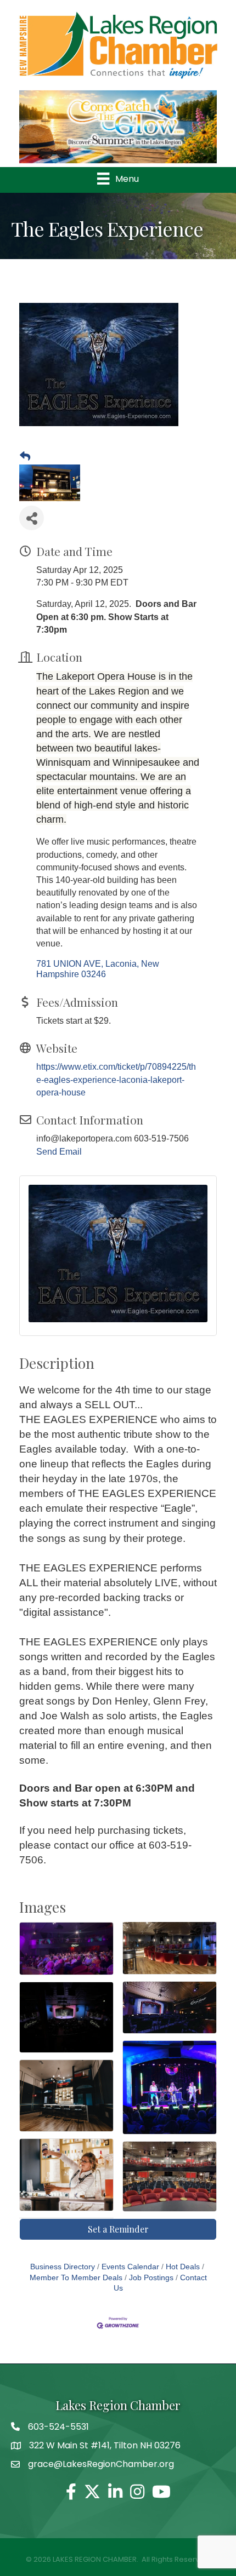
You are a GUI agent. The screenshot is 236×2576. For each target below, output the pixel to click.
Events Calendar (130, 2267)
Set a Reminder (118, 2229)
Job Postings (151, 2278)
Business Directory (63, 2267)
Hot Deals (183, 2267)
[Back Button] (25, 457)
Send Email (59, 1152)
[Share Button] (32, 518)
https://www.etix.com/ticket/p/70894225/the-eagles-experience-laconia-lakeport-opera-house (116, 1079)
